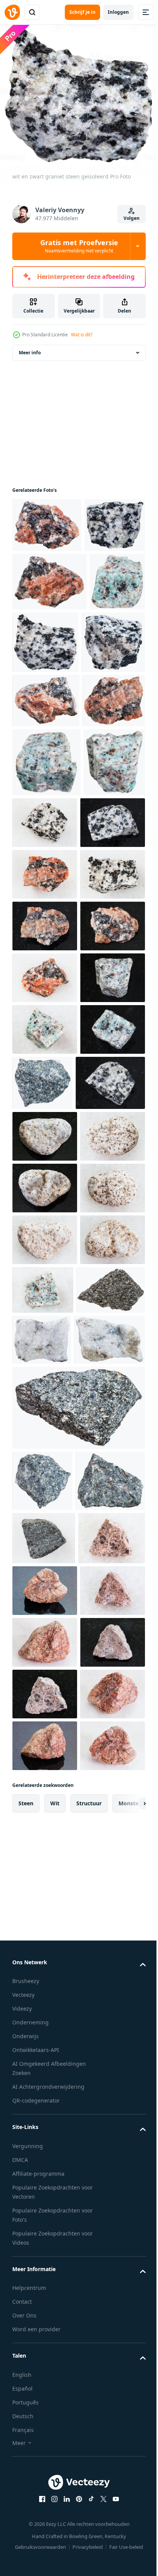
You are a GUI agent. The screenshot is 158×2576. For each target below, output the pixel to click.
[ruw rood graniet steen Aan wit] (45, 1122)
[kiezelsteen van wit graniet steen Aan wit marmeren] (45, 1801)
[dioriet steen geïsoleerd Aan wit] (42, 2096)
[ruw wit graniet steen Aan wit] (45, 1174)
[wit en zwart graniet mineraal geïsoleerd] (44, 767)
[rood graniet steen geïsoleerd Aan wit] (46, 825)
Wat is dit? (82, 335)
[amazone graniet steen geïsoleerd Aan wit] (43, 1010)
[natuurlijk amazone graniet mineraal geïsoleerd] (40, 702)
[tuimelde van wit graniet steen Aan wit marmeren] (45, 1750)
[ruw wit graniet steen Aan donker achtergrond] (45, 1070)
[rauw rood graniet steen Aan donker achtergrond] (45, 1277)
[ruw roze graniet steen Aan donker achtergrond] (45, 2321)
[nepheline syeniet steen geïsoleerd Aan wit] (78, 2023)
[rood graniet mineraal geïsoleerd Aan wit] (44, 879)
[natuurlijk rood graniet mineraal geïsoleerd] (49, 644)
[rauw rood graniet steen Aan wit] (45, 1329)
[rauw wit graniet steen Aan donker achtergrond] (47, 1541)
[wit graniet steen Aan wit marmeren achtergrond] (45, 1646)
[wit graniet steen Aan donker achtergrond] (45, 1594)
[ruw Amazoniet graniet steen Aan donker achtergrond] (45, 1381)
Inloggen (118, 12)
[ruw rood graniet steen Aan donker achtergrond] (45, 1226)
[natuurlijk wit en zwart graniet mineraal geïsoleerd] (43, 587)
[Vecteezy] (12, 12)
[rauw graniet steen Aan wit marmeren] (45, 2372)
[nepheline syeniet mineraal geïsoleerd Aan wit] (47, 1903)
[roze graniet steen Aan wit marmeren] (45, 2424)
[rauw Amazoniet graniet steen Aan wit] (111, 1851)
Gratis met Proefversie (79, 246)
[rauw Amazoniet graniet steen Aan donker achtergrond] (45, 1484)
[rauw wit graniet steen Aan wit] (109, 1001)
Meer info (30, 360)
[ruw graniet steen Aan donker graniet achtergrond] (45, 2476)
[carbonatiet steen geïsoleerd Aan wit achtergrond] (48, 1955)
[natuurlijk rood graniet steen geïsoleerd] (47, 532)
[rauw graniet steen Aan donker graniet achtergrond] (45, 2528)
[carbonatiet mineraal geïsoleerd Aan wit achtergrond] (113, 1904)
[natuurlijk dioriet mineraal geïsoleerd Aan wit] (47, 2158)
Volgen (132, 218)
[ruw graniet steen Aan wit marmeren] (46, 2268)
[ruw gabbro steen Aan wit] (44, 2215)
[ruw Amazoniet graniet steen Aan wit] (45, 1432)
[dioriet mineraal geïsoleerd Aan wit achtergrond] (110, 1486)
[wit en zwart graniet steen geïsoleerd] (104, 704)
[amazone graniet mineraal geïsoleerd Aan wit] (46, 941)
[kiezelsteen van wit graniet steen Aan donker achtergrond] (45, 1698)
